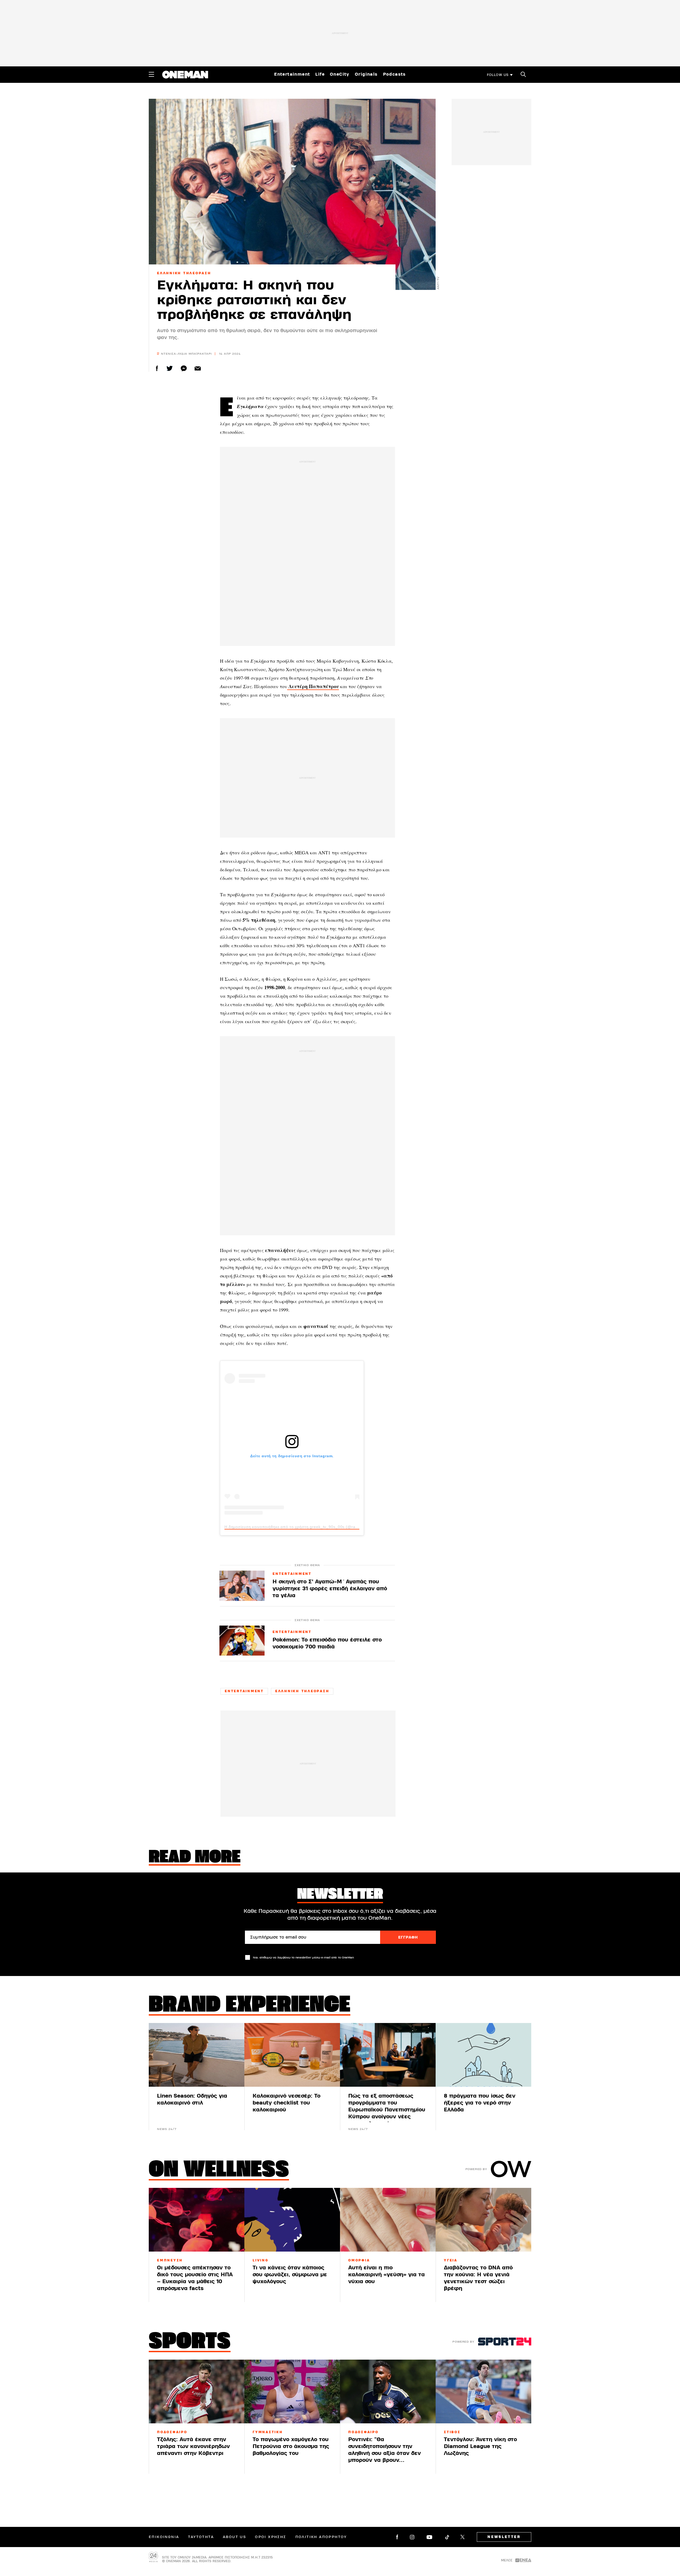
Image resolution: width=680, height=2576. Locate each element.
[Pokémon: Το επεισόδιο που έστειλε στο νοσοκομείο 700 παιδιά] (242, 1641)
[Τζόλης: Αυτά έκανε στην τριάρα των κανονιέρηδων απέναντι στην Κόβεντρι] (197, 2391)
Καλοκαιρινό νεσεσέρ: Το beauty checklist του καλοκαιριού (286, 2103)
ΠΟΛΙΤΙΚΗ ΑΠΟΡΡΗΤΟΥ (321, 2537)
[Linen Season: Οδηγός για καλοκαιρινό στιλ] (197, 2055)
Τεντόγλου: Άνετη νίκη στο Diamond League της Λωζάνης (480, 2446)
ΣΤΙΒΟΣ (452, 2432)
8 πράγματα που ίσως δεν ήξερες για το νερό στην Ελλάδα (480, 2103)
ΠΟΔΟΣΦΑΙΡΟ (172, 2432)
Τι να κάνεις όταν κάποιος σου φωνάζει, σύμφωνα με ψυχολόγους (290, 2275)
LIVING (261, 2260)
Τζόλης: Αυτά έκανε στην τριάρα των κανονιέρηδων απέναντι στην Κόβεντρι (193, 2446)
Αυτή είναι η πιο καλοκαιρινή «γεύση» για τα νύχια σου (386, 2275)
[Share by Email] (198, 368)
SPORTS (190, 2342)
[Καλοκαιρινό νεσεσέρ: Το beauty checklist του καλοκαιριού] (292, 2055)
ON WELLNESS (219, 2171)
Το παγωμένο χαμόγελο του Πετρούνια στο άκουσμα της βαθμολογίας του (291, 2446)
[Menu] (151, 74)
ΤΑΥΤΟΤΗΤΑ (201, 2537)
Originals (366, 74)
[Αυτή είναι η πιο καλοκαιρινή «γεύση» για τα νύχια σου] (388, 2220)
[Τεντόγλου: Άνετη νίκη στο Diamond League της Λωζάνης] (483, 2391)
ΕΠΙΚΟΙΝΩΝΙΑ (164, 2537)
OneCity (340, 74)
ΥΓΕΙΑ (451, 2260)
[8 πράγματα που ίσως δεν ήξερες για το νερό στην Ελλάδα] (483, 2055)
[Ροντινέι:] (388, 2391)
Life (320, 74)
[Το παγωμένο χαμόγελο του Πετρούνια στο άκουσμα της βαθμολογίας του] (292, 2391)
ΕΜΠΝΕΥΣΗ (170, 2260)
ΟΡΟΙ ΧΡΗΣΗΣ (271, 2537)
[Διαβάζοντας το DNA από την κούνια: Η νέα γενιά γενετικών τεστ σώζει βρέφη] (483, 2220)
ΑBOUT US (234, 2537)
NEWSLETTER (504, 2537)
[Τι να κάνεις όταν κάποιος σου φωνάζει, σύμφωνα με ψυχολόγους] (292, 2220)
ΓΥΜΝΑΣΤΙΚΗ (268, 2432)
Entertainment (292, 74)
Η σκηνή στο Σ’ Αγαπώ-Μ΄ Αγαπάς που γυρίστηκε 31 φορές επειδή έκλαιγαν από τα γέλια (330, 1589)
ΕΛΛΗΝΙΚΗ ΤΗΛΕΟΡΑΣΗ (184, 273)
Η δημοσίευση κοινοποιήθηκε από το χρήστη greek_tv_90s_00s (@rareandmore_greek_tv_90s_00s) (320, 1527)
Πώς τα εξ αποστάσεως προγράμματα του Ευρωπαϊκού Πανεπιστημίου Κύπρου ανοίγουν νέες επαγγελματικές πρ (387, 2110)
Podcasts (394, 74)
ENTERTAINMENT (292, 1574)
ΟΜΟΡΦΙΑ (359, 2260)
